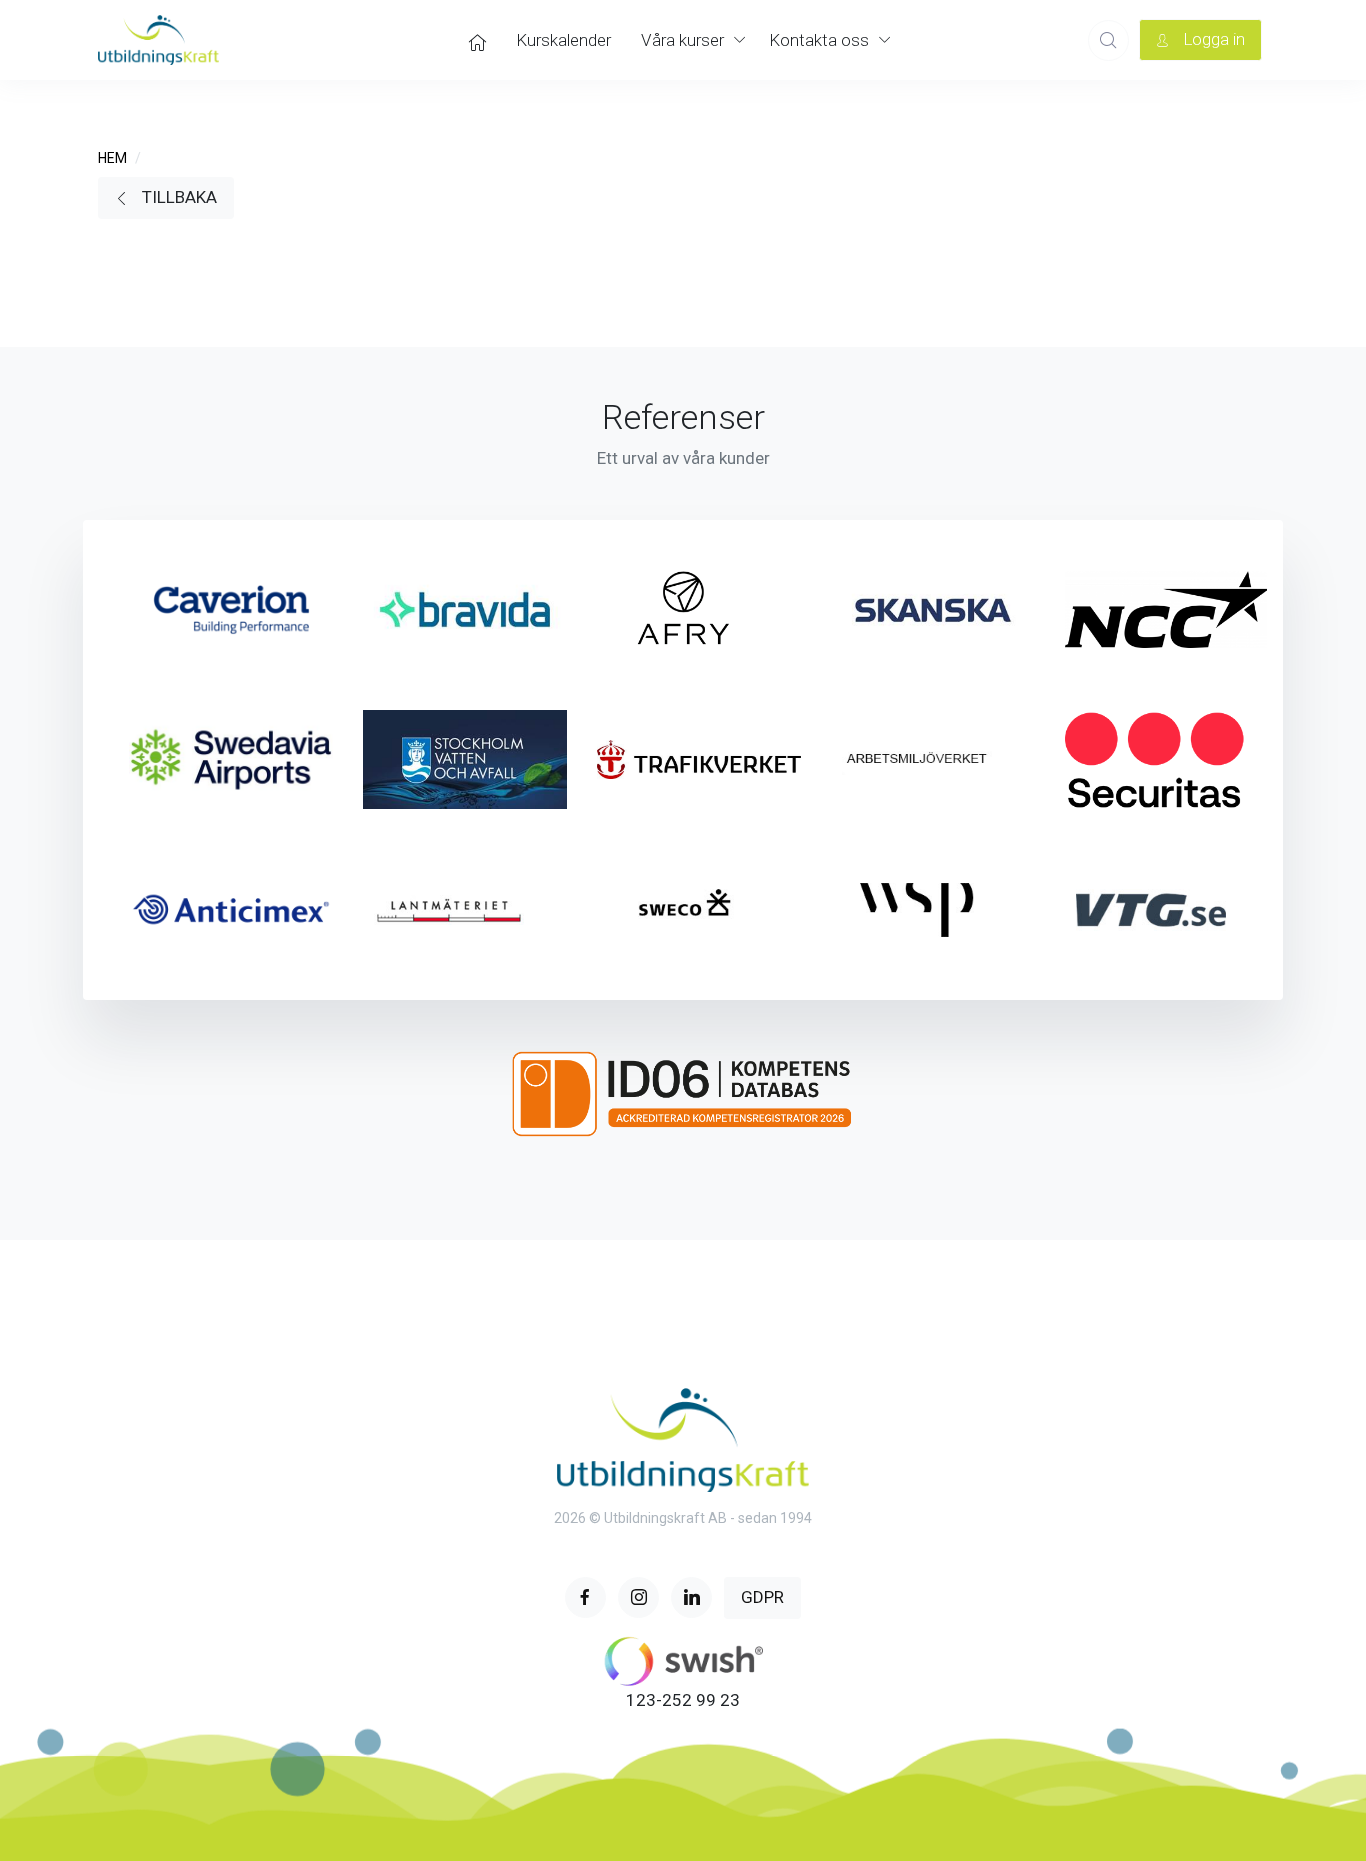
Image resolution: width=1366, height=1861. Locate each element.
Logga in (1212, 39)
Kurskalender (563, 40)
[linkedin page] (691, 1597)
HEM (112, 158)
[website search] (1108, 40)
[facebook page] (585, 1597)
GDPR (762, 1597)
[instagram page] (638, 1597)
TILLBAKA (177, 197)
